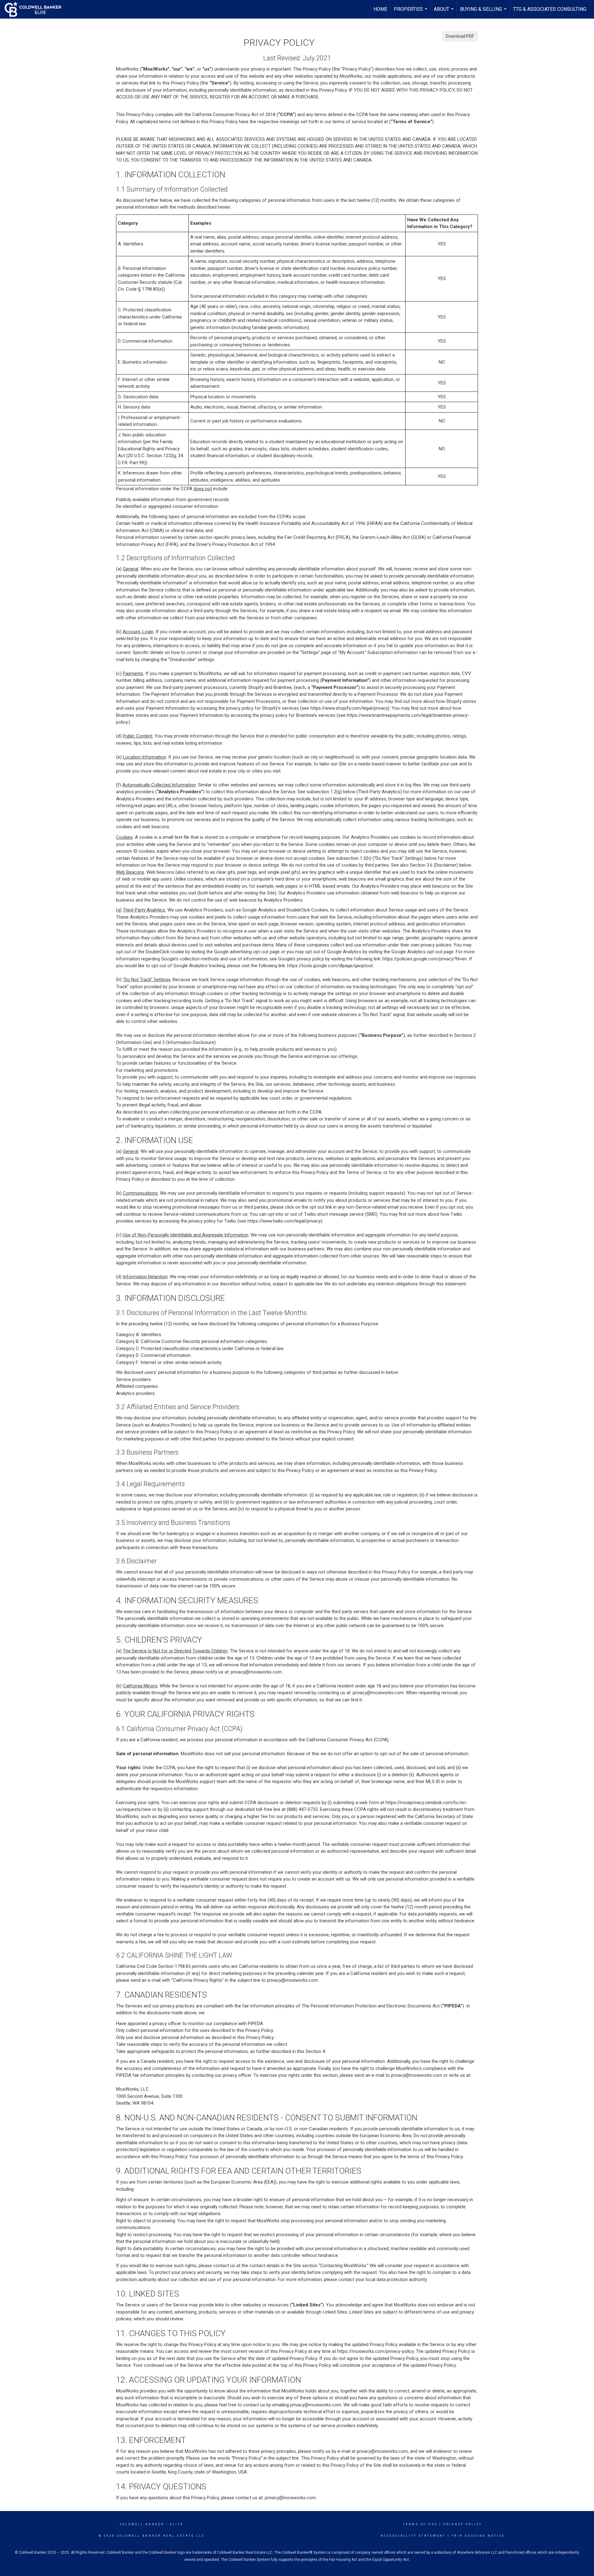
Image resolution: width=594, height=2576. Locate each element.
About (444, 12)
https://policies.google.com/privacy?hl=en (425, 959)
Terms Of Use (420, 2524)
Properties (411, 12)
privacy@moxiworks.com (256, 1672)
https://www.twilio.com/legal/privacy (284, 1221)
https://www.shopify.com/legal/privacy (349, 708)
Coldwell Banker (142, 2524)
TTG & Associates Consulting (550, 9)
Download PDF (460, 36)
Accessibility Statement (413, 2536)
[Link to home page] (36, 9)
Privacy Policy (463, 2524)
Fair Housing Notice (478, 2536)
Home (380, 9)
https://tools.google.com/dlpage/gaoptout (330, 966)
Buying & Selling (484, 12)
